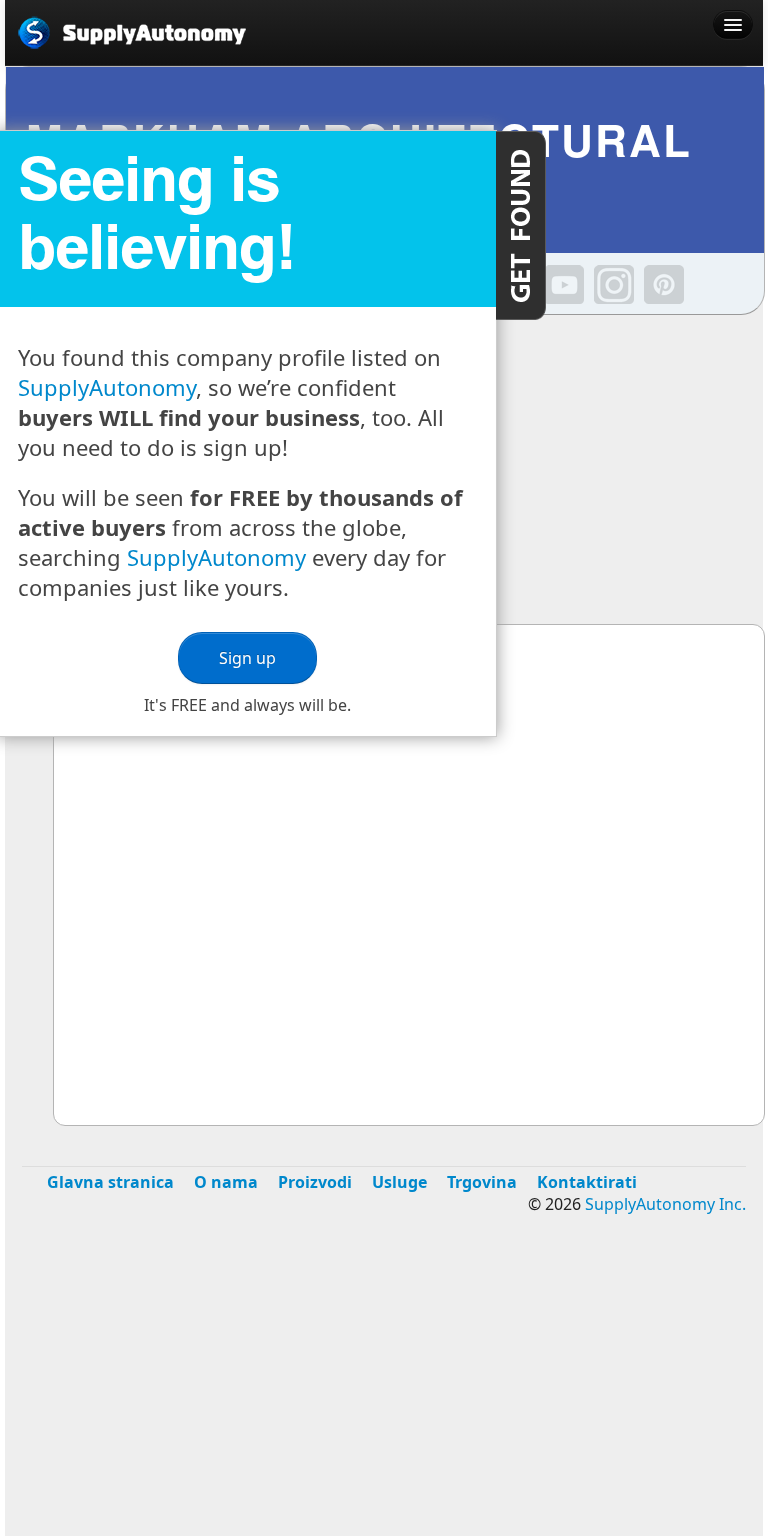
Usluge (399, 1182)
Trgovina (482, 1182)
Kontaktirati (587, 1182)
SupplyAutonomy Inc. (665, 1204)
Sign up (247, 658)
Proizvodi (315, 1182)
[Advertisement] (384, 1390)
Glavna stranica (110, 1182)
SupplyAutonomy (107, 387)
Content (521, 225)
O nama (226, 1182)
